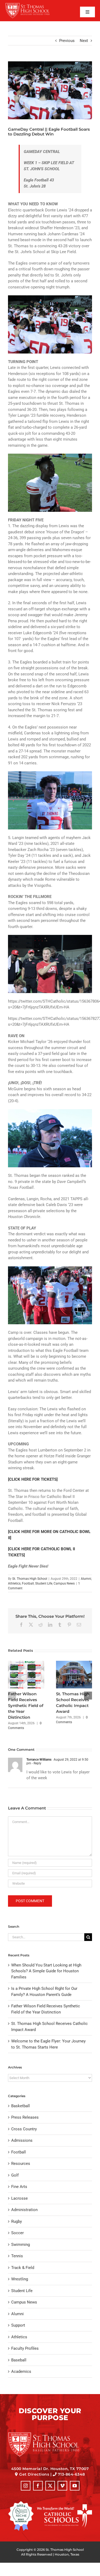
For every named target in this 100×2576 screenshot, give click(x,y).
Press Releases (25, 2117)
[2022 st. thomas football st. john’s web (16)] (50, 90)
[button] (12, 1696)
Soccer (17, 2233)
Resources (21, 2164)
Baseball (19, 2360)
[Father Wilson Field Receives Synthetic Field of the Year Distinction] (26, 1663)
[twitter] (50, 2486)
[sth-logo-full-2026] (31, 5)
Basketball (21, 2106)
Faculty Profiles (25, 2348)
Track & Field (23, 2268)
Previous (67, 41)
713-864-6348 (71, 2474)
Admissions (22, 2140)
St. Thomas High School (30, 1579)
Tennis (17, 2256)
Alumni (86, 1579)
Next (84, 41)
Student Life (44, 1583)
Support (18, 2325)
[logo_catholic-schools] (65, 2506)
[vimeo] (62, 2486)
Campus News (64, 1583)
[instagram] (26, 2486)
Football (28, 1583)
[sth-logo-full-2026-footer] (50, 2434)
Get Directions (34, 2474)
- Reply (36, 1763)
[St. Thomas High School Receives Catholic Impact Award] (74, 1663)
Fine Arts (19, 2187)
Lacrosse (19, 2198)
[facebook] (38, 2486)
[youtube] (75, 2486)
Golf (15, 2175)
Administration (24, 2210)
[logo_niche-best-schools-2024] (21, 2503)
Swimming (21, 2245)
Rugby (17, 2221)
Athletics (14, 1583)
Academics (21, 2371)
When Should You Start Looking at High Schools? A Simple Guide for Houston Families (46, 1971)
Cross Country (24, 2129)
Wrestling (20, 2279)
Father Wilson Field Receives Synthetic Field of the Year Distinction (26, 1706)
